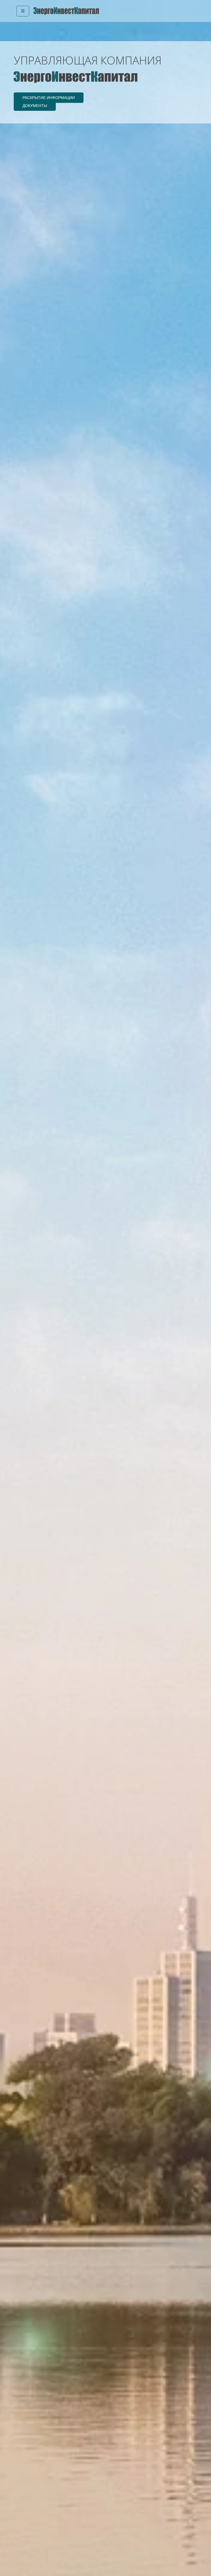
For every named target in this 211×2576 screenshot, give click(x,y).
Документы (35, 106)
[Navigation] (23, 11)
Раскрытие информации (49, 98)
